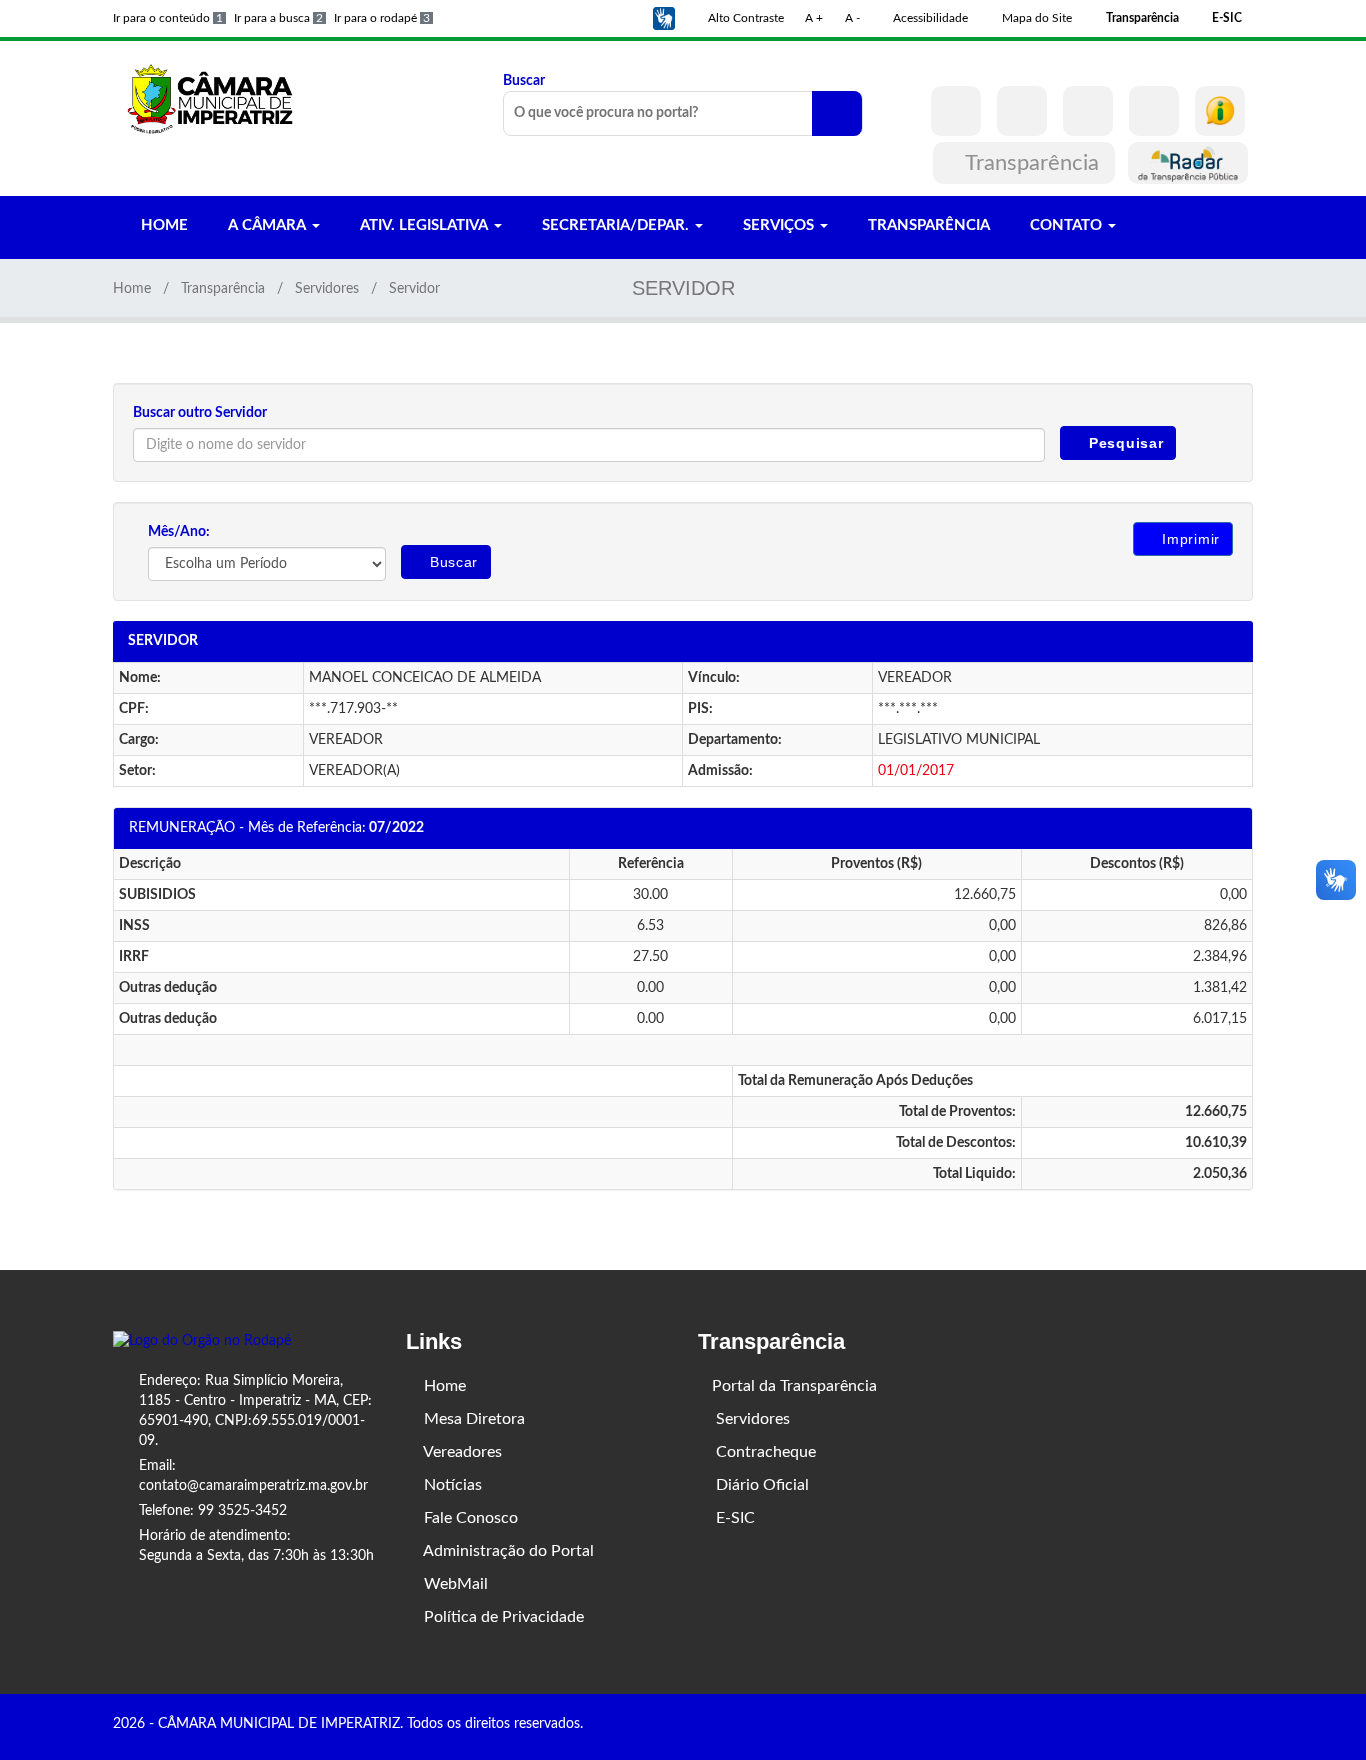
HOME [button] (162, 225)
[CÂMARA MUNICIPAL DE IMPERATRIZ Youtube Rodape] (1246, 1726)
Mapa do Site (1035, 18)
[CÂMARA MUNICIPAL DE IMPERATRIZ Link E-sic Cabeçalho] (1220, 111)
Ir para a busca (278, 18)
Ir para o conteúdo (168, 18)
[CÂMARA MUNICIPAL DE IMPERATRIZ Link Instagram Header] (1022, 111)
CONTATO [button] (1066, 225)
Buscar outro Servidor (200, 413)
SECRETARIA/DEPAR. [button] (615, 225)
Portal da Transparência (794, 1386)
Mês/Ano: (179, 532)
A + (814, 18)
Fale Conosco (469, 1518)
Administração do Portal (507, 1551)
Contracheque (764, 1452)
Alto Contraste (744, 18)
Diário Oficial (760, 1485)
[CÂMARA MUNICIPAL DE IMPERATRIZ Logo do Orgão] (221, 98)
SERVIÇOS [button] (778, 225)
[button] (664, 18)
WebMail (454, 1584)
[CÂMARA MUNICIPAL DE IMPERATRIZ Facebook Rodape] (1190, 1726)
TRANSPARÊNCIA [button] (927, 225)
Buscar (524, 81)
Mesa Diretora (472, 1419)
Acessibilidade (929, 18)
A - (852, 18)
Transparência (1032, 163)
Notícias (451, 1485)
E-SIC (733, 1518)
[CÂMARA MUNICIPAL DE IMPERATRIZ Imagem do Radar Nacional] (1188, 163)
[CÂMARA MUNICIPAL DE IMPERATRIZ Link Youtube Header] (1088, 111)
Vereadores (461, 1452)
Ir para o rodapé (382, 18)
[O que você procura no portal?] (837, 113)
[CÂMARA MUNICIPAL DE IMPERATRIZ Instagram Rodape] (1218, 1726)
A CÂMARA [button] (267, 225)
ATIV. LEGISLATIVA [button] (424, 225)
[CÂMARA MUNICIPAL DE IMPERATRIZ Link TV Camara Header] (1154, 111)
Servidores (327, 289)
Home (132, 289)
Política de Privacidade (502, 1617)
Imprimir (1189, 539)
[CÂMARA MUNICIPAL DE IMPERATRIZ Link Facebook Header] (956, 111)
